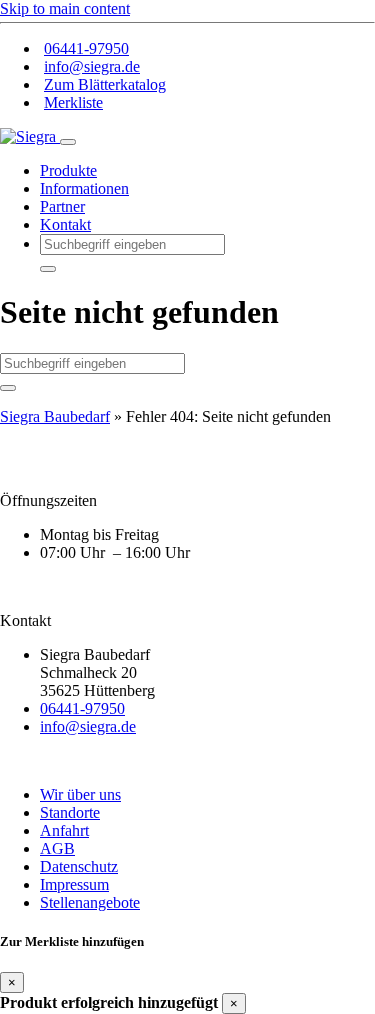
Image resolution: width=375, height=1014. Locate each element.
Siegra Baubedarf (55, 416)
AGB (57, 848)
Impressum (74, 884)
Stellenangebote (90, 902)
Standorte (70, 812)
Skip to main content (65, 8)
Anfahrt (64, 830)
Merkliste (73, 102)
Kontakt (65, 224)
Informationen (84, 188)
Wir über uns (80, 794)
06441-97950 (86, 48)
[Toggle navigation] (68, 142)
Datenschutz (79, 866)
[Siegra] (30, 136)
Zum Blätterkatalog (105, 84)
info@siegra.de (92, 66)
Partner (62, 206)
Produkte (68, 170)
